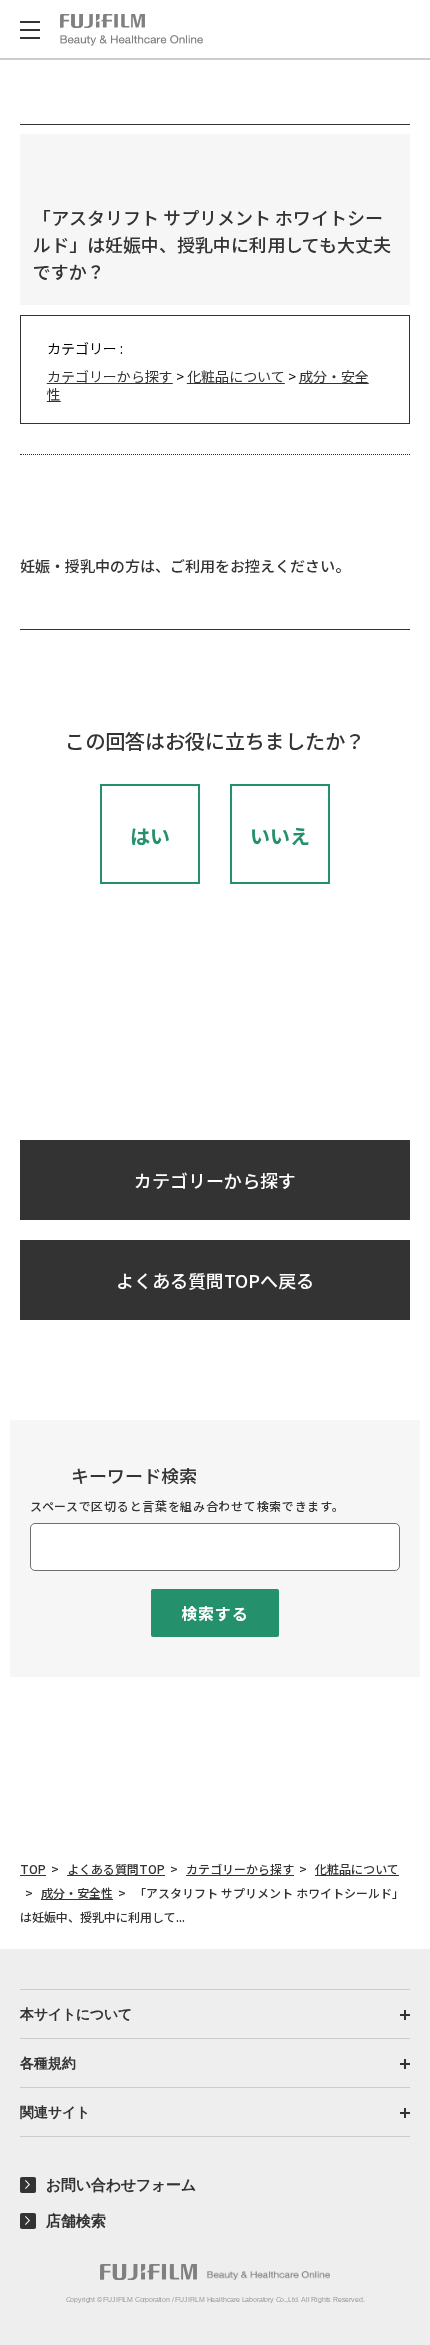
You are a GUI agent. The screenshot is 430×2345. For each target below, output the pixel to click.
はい (150, 835)
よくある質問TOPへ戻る (215, 1280)
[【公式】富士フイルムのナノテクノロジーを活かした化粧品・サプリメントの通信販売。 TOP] (131, 30)
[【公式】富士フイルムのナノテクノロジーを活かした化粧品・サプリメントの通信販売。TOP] (215, 2272)
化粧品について (236, 376)
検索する (214, 1613)
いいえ (280, 835)
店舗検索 (76, 2220)
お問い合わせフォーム (121, 2184)
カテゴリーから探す (110, 376)
